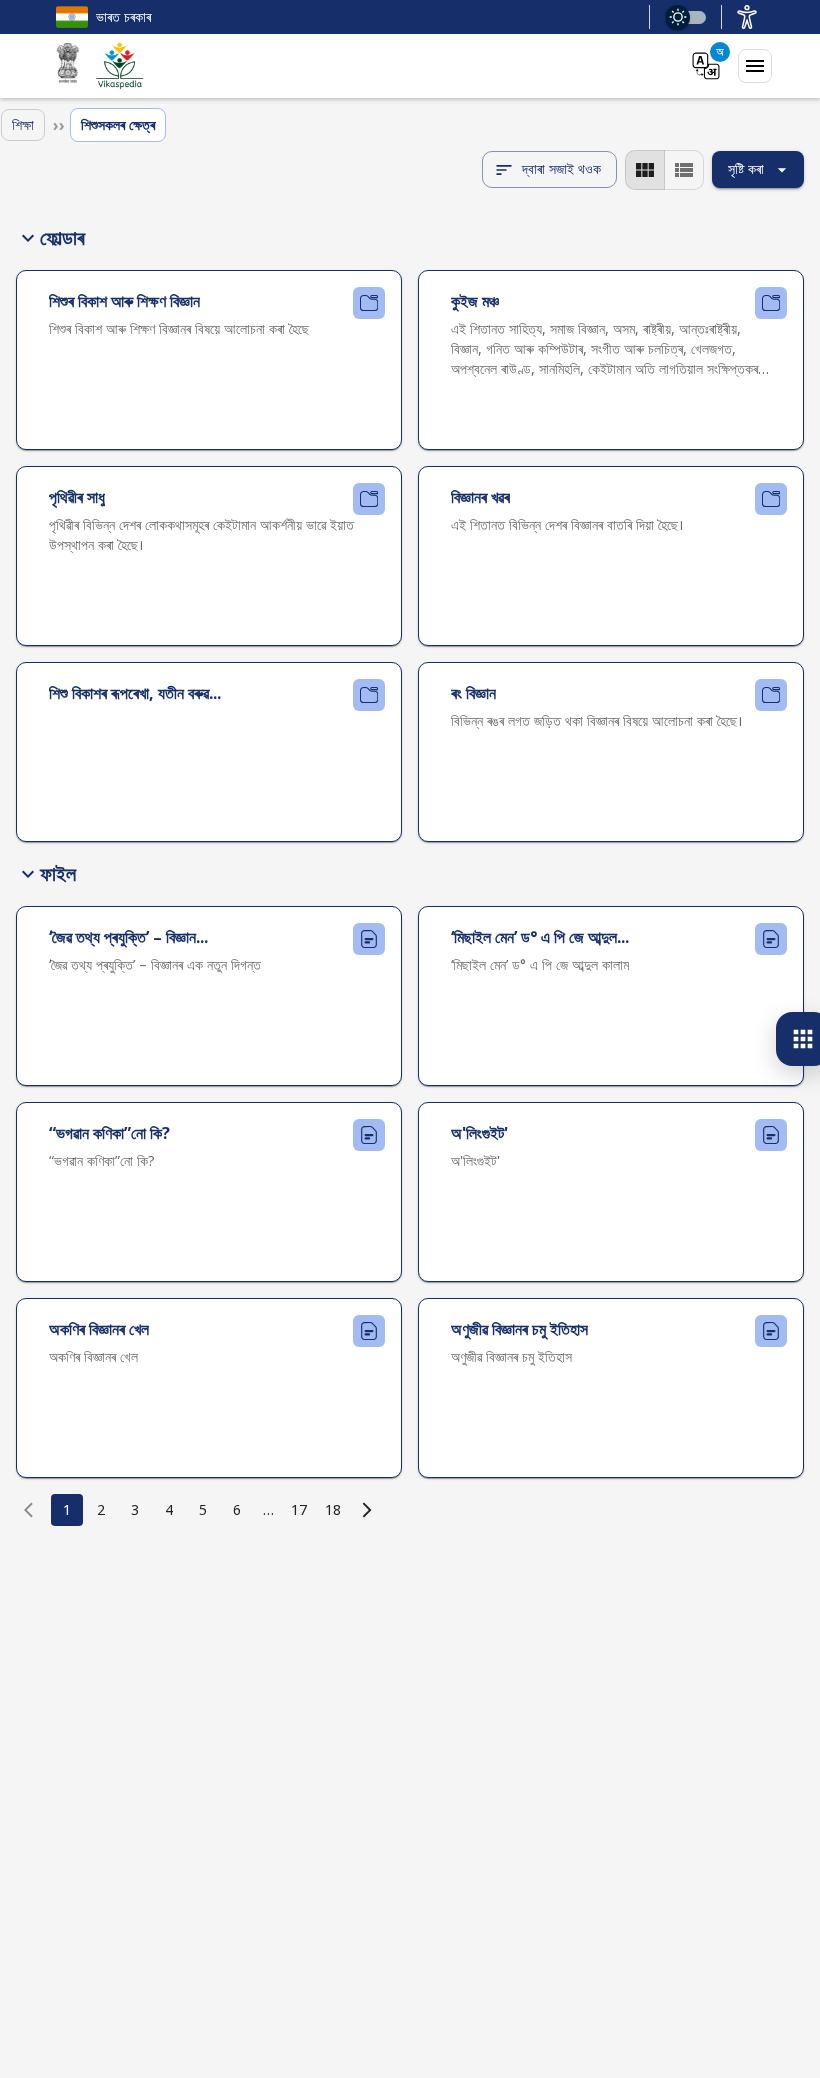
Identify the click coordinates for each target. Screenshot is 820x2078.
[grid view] (645, 170)
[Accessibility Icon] (747, 17)
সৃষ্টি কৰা (746, 168)
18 (333, 1509)
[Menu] (755, 66)
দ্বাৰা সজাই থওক (561, 168)
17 (299, 1509)
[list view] (684, 170)
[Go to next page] (367, 1510)
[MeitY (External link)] (68, 66)
